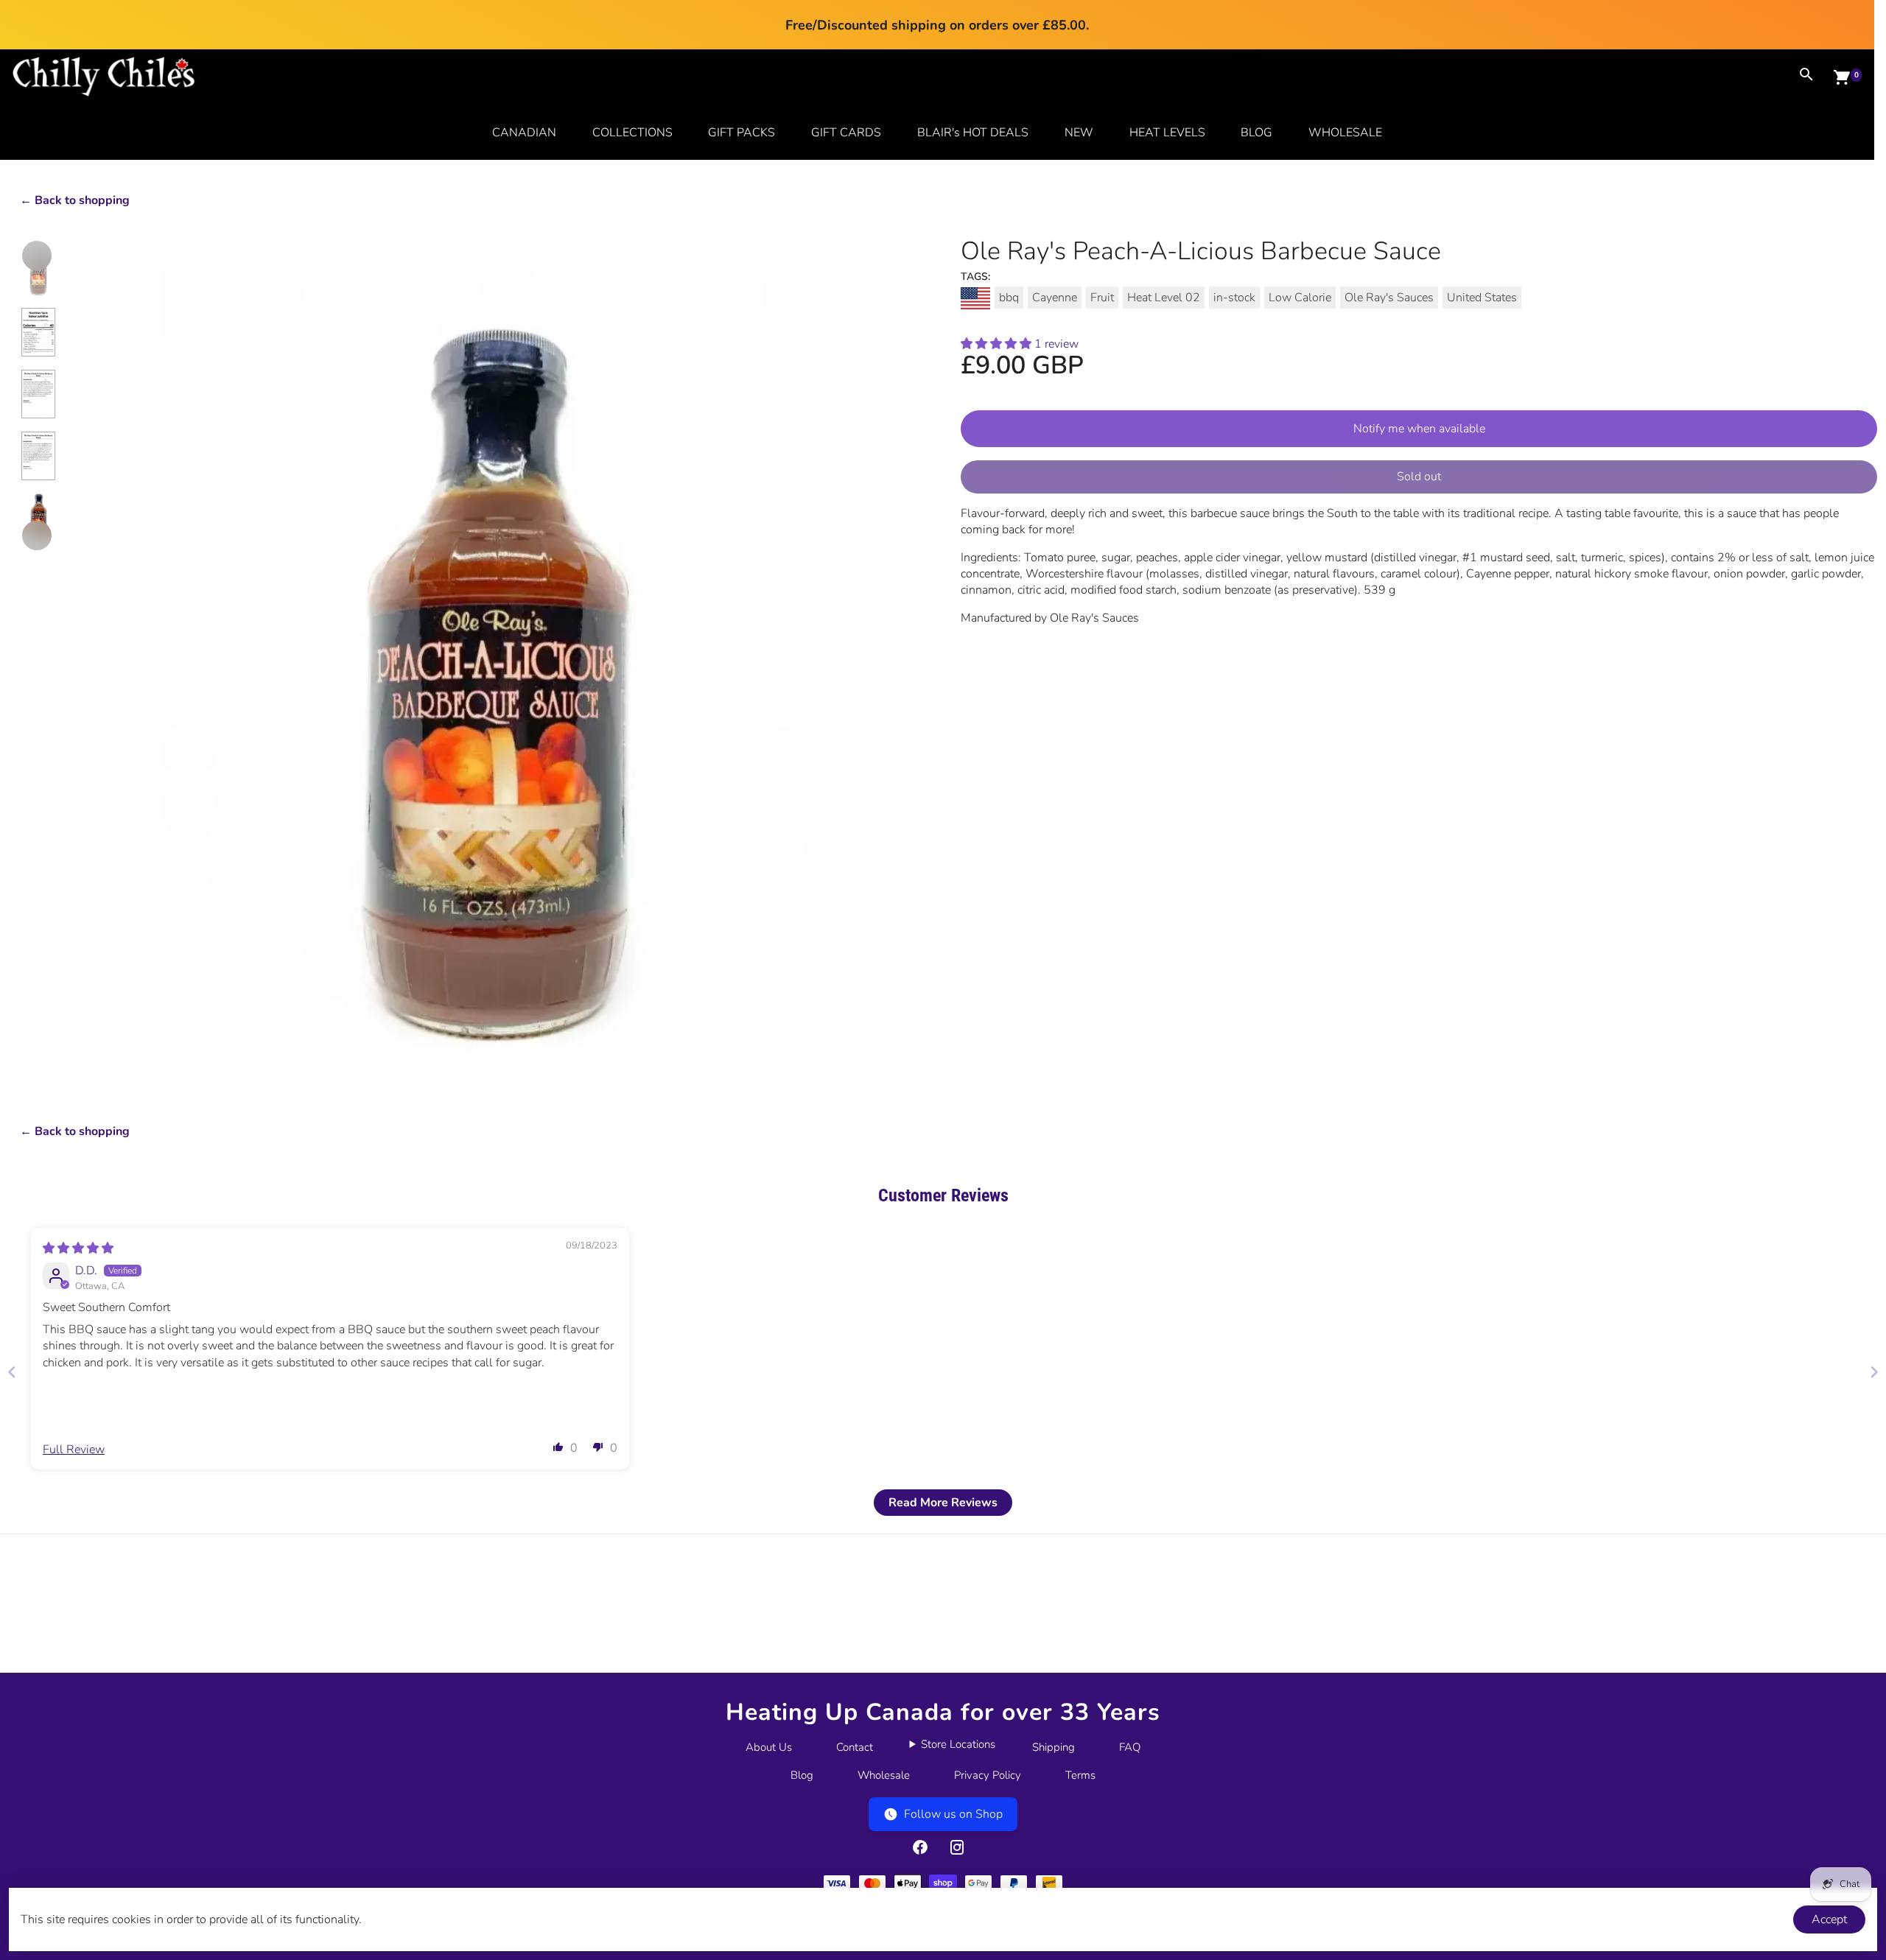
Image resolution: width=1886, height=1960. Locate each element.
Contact (855, 1747)
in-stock (1234, 298)
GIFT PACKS (742, 133)
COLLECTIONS (632, 133)
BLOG (1256, 133)
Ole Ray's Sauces (1389, 298)
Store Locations (958, 1744)
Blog (802, 1775)
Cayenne (1055, 298)
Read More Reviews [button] (943, 1503)
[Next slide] (1874, 1372)
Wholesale (884, 1775)
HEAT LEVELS (1167, 133)
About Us (769, 1747)
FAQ (1130, 1747)
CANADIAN (524, 133)
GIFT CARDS (846, 133)
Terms (1080, 1775)
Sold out (1419, 477)
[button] (998, 344)
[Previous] (37, 256)
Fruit (1102, 298)
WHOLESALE (1345, 133)
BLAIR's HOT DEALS (973, 133)
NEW (1079, 133)
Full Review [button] (74, 1450)
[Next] (37, 535)
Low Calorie (1300, 298)
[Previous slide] (12, 1372)
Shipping (1054, 1747)
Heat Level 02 (1164, 298)
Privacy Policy (988, 1775)
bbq (1009, 298)
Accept (1829, 1919)
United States (1482, 298)
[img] (78, 1248)
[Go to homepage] (104, 93)
